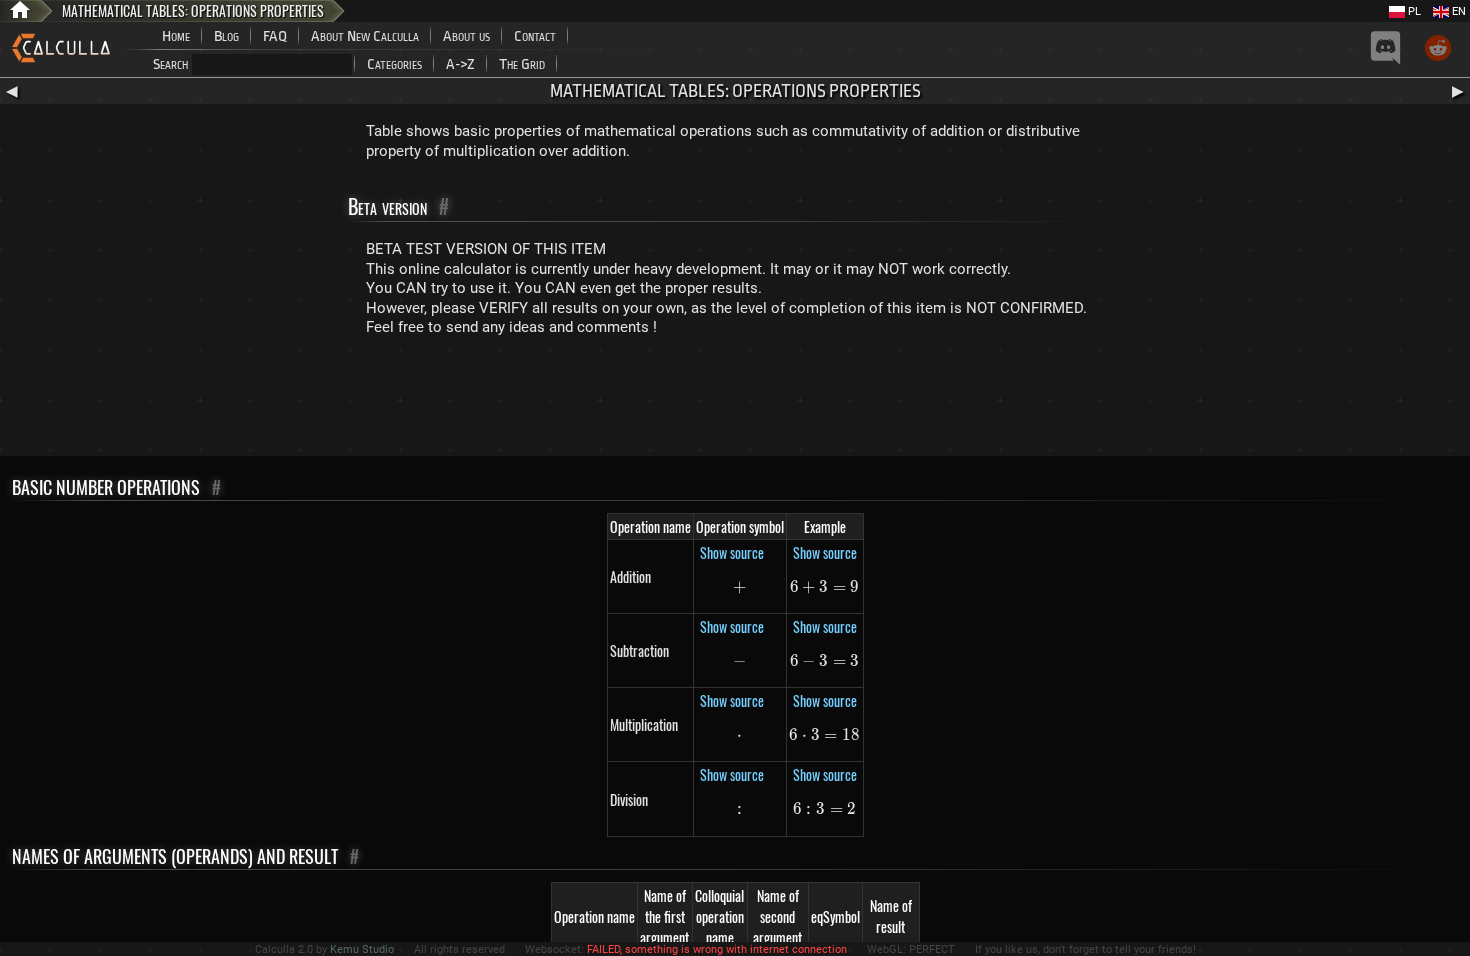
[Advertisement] (735, 401)
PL (1413, 11)
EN (1457, 11)
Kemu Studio (362, 949)
